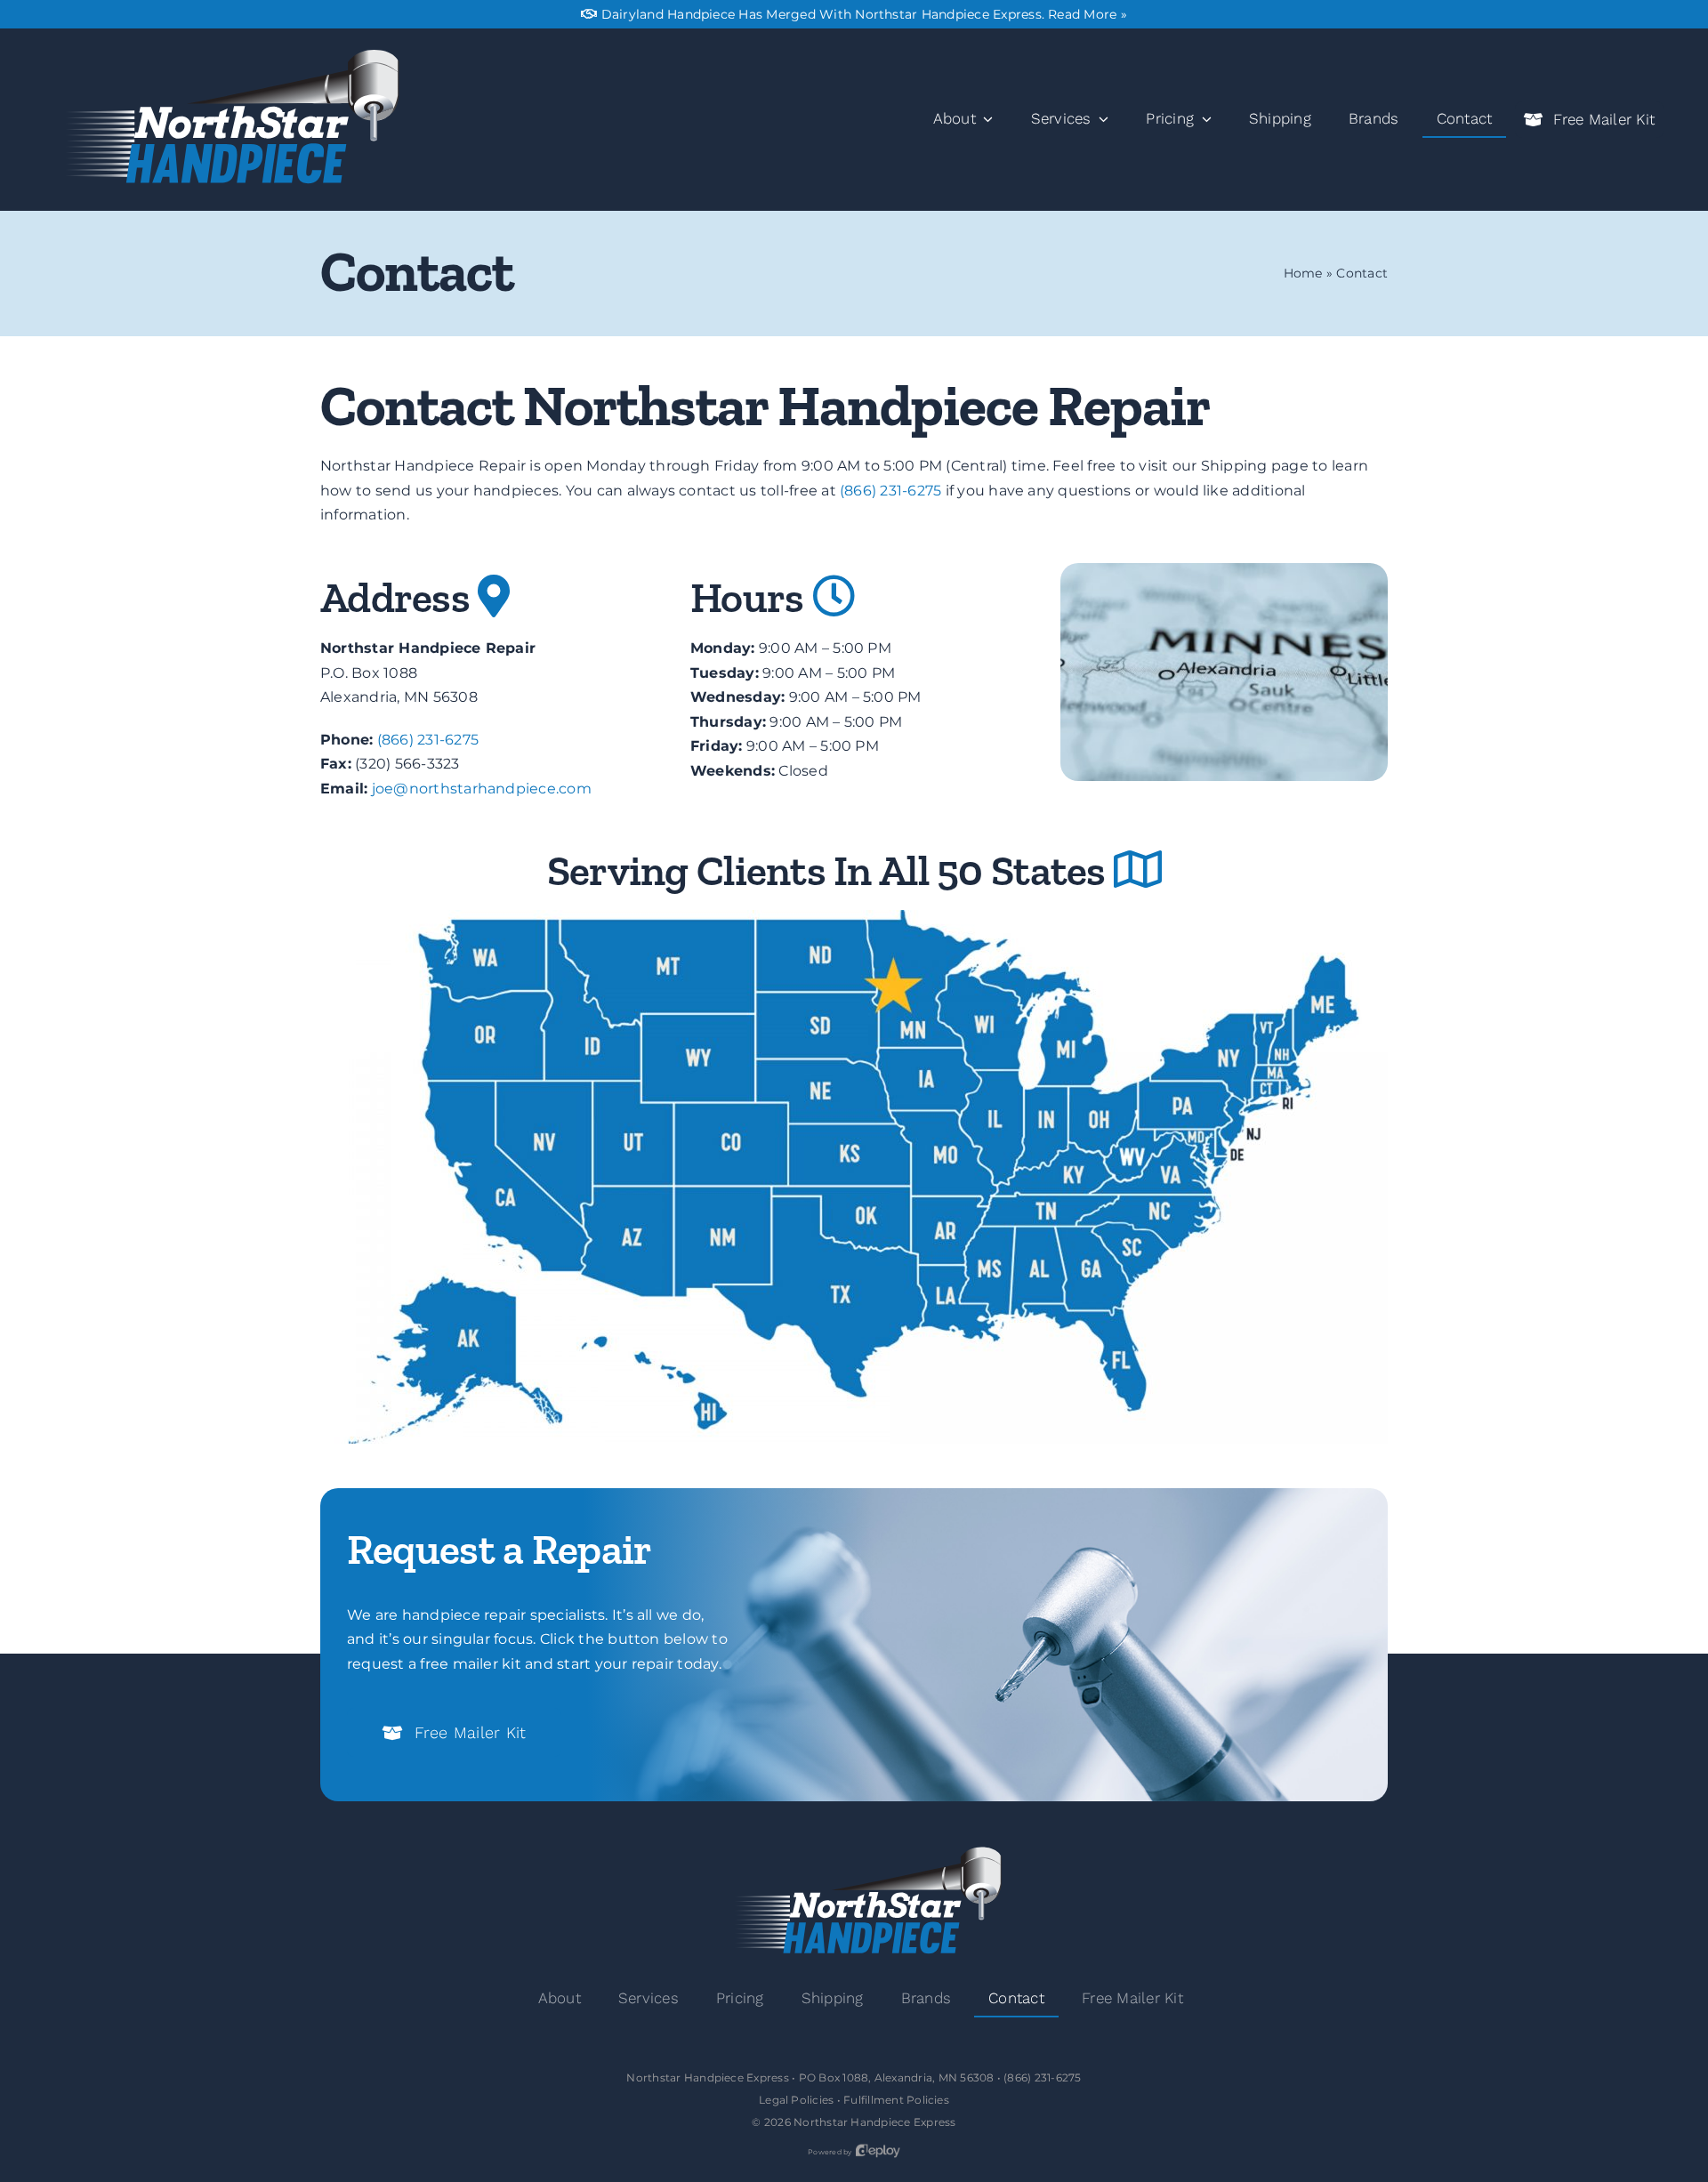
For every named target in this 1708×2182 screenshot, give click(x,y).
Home (1303, 273)
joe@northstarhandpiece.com (482, 789)
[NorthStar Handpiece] (223, 55)
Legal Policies (796, 2100)
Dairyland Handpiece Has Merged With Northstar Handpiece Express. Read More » (864, 14)
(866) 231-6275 (890, 491)
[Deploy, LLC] (878, 2152)
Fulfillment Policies (896, 2100)
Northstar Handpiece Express (874, 2122)
